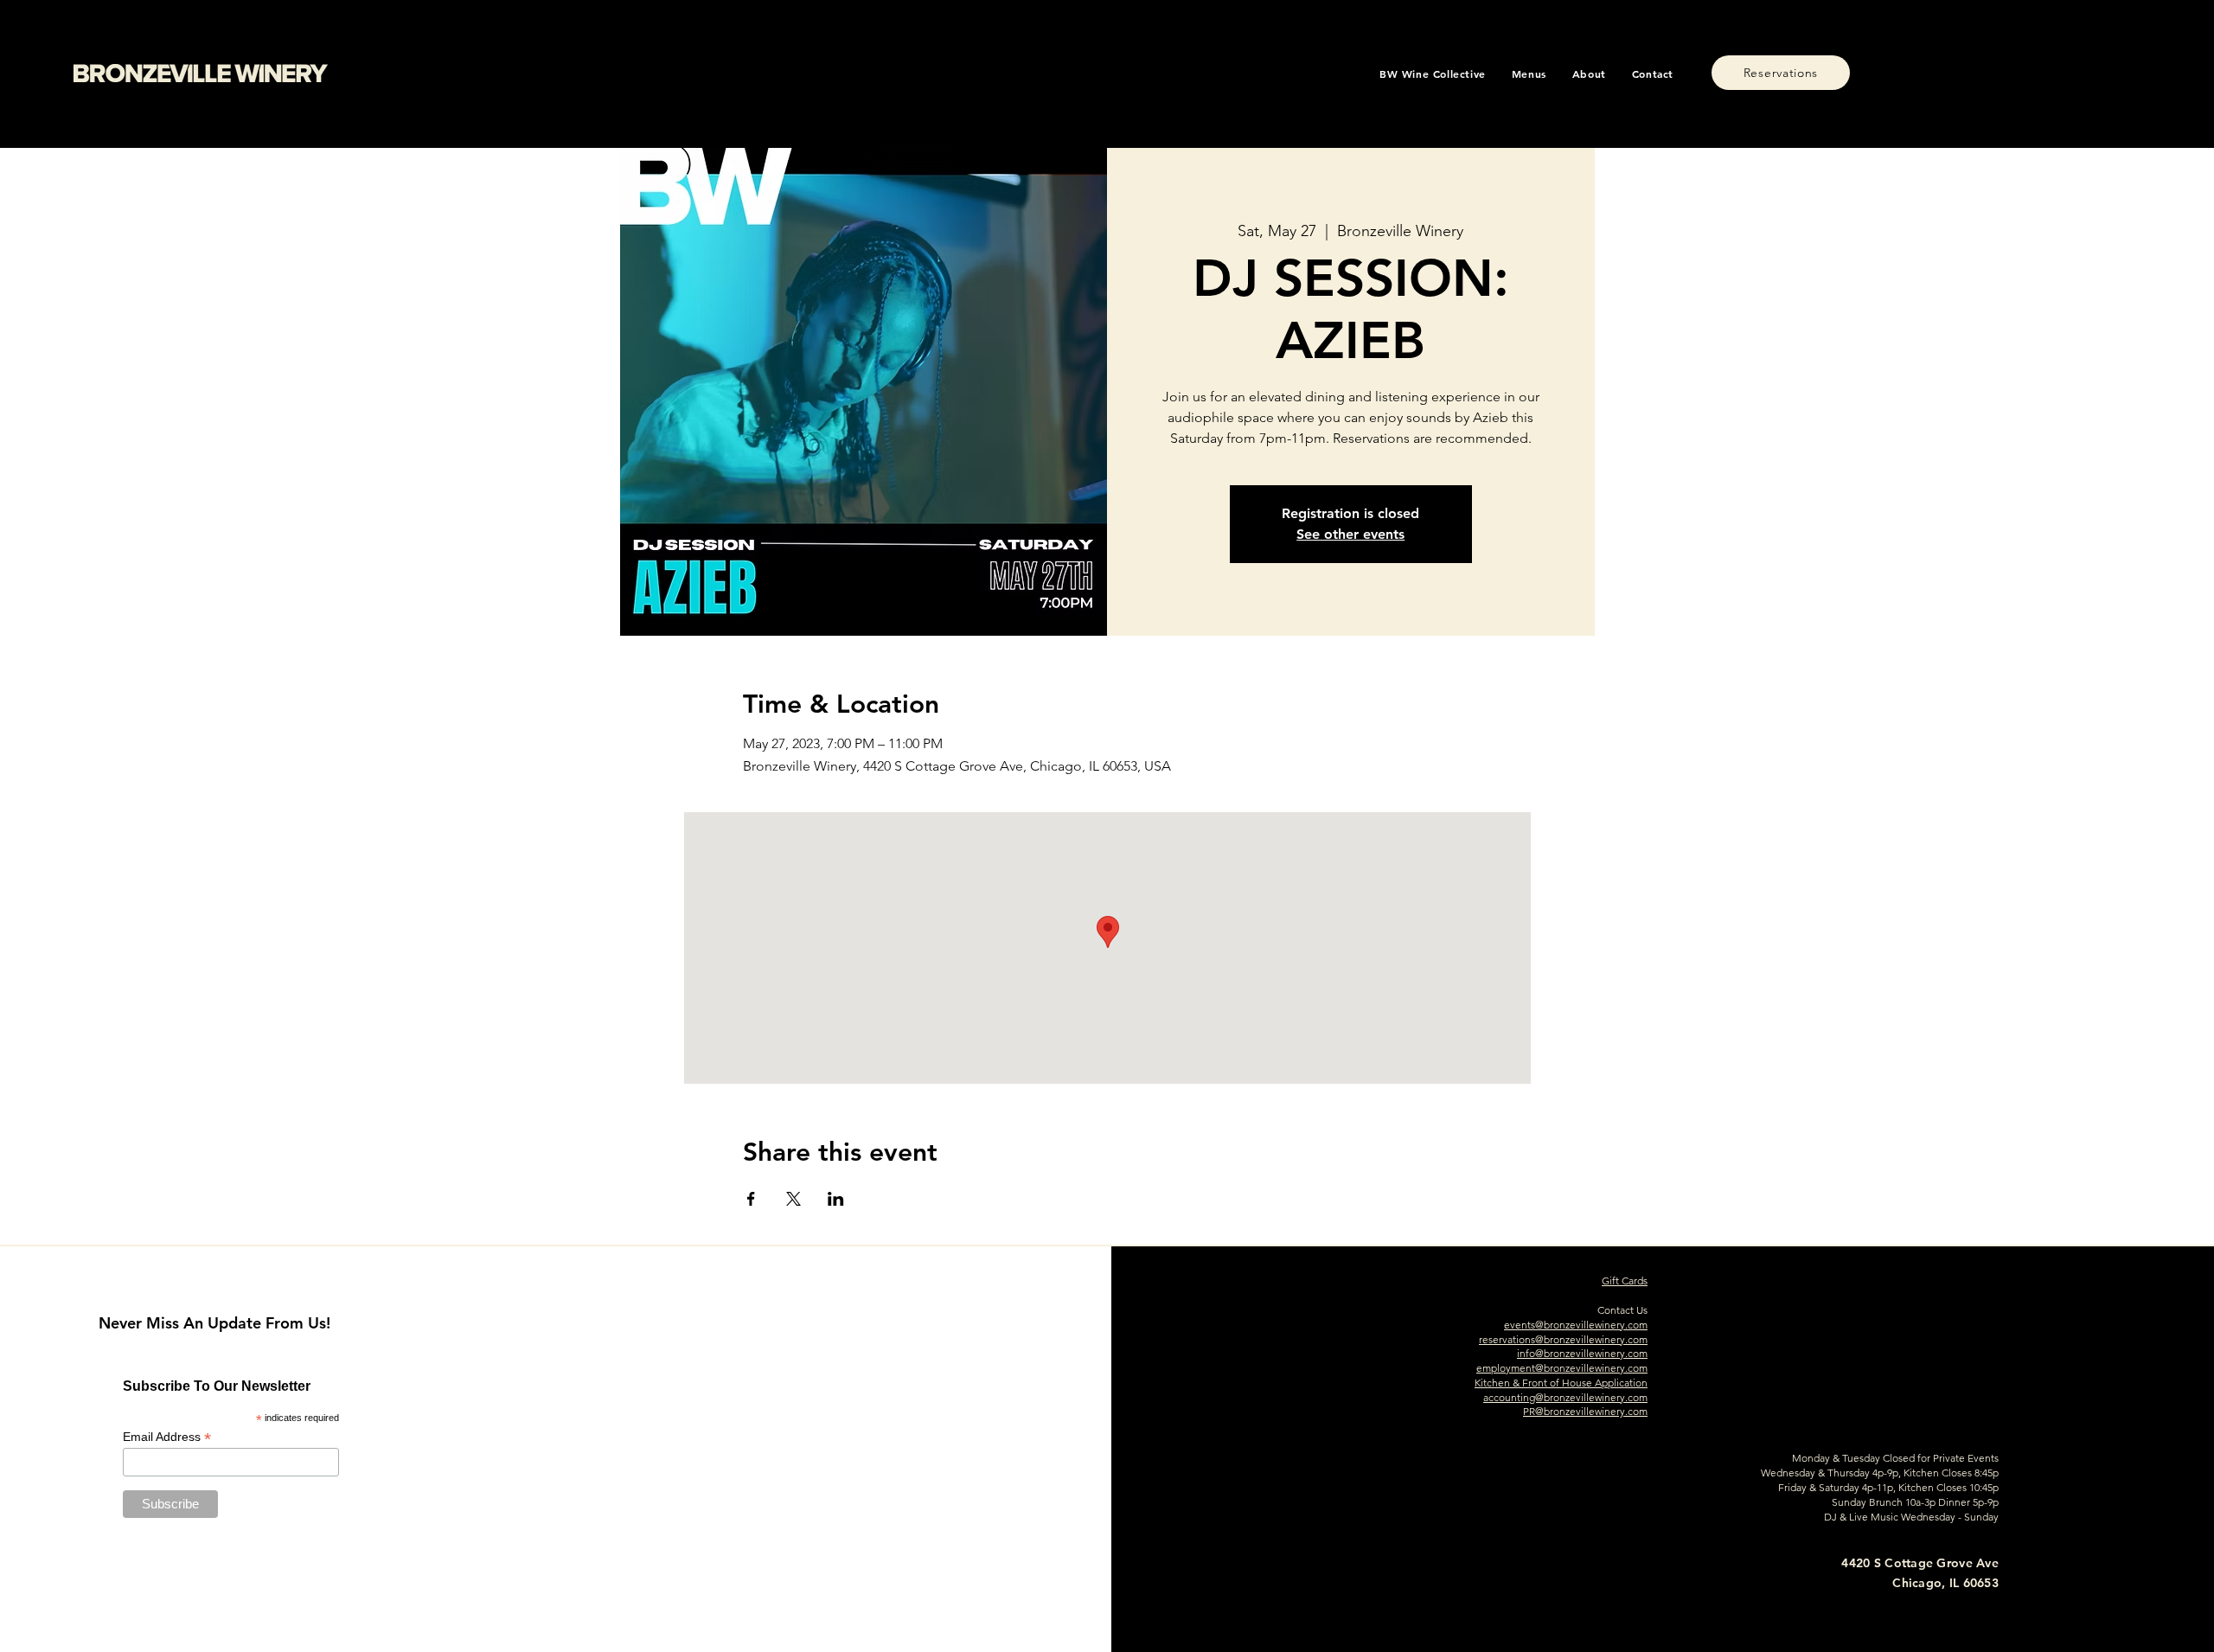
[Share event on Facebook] (751, 1199)
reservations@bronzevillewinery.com (1563, 1339)
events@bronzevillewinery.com (1576, 1325)
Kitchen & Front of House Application (1561, 1383)
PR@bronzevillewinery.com (1585, 1411)
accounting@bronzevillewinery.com (1565, 1397)
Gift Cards (1625, 1281)
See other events (1350, 534)
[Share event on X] (793, 1199)
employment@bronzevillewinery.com (1562, 1368)
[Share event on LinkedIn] (836, 1199)
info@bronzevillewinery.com (1582, 1353)
